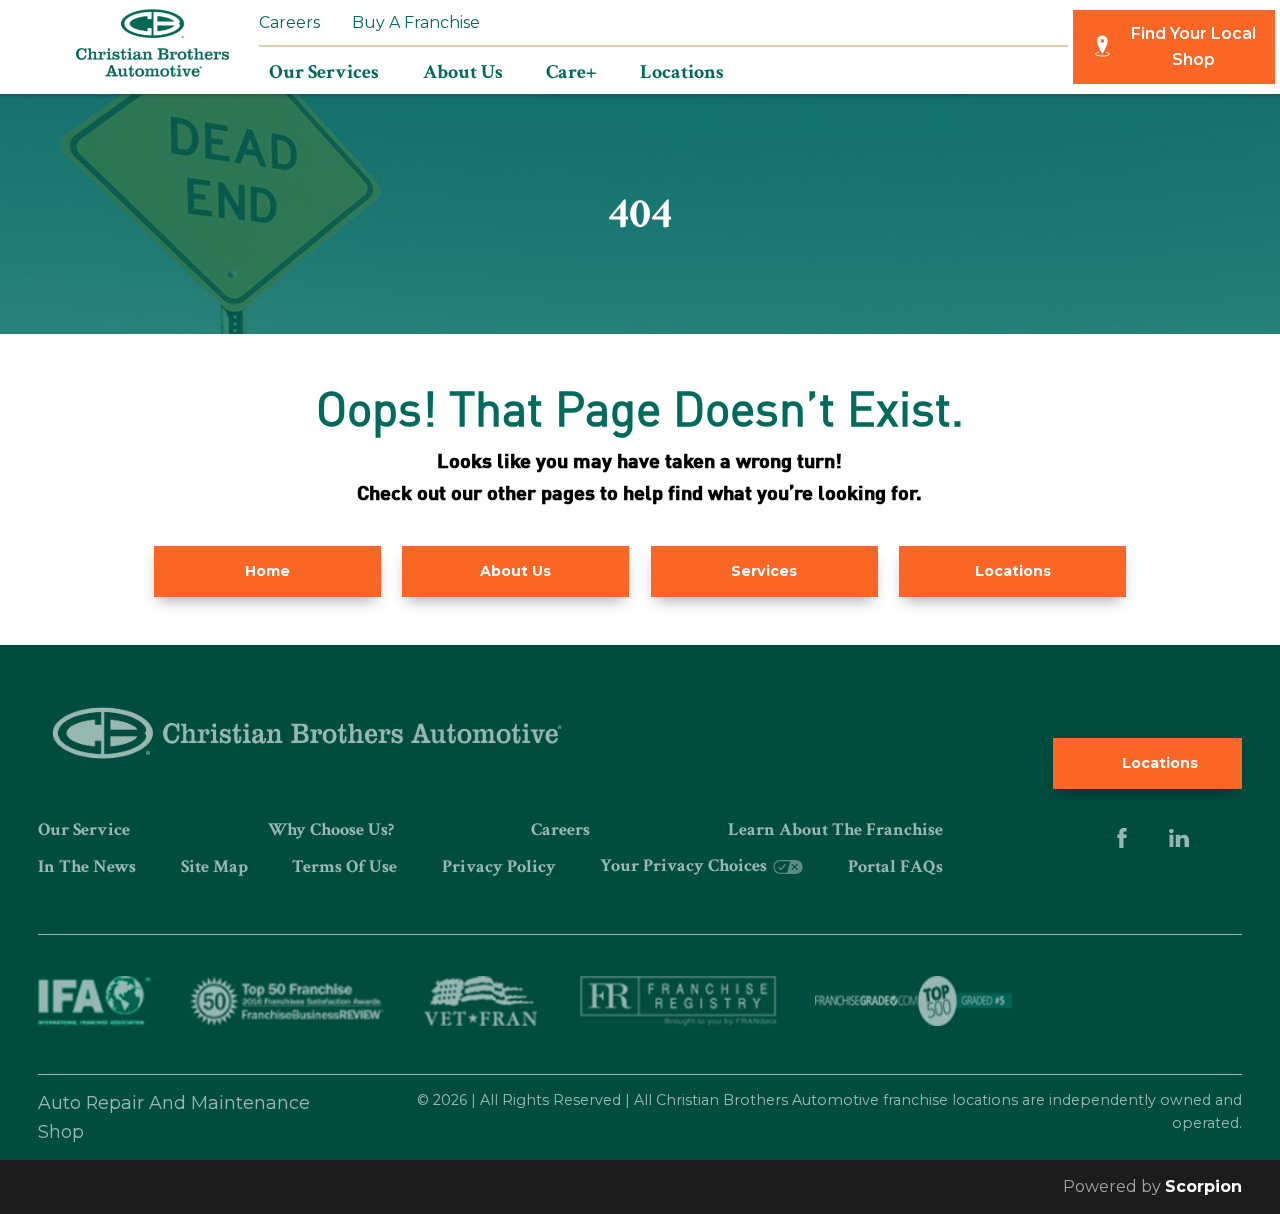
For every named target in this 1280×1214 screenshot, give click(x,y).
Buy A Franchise (416, 22)
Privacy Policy (499, 866)
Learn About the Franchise (835, 829)
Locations (1013, 571)
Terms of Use (344, 866)
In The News (87, 866)
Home (267, 571)
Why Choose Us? (331, 829)
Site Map (214, 866)
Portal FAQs (895, 866)
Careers (289, 22)
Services (764, 571)
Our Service (84, 829)
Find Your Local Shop (1193, 46)
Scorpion (1203, 1186)
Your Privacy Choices (685, 865)
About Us (515, 571)
